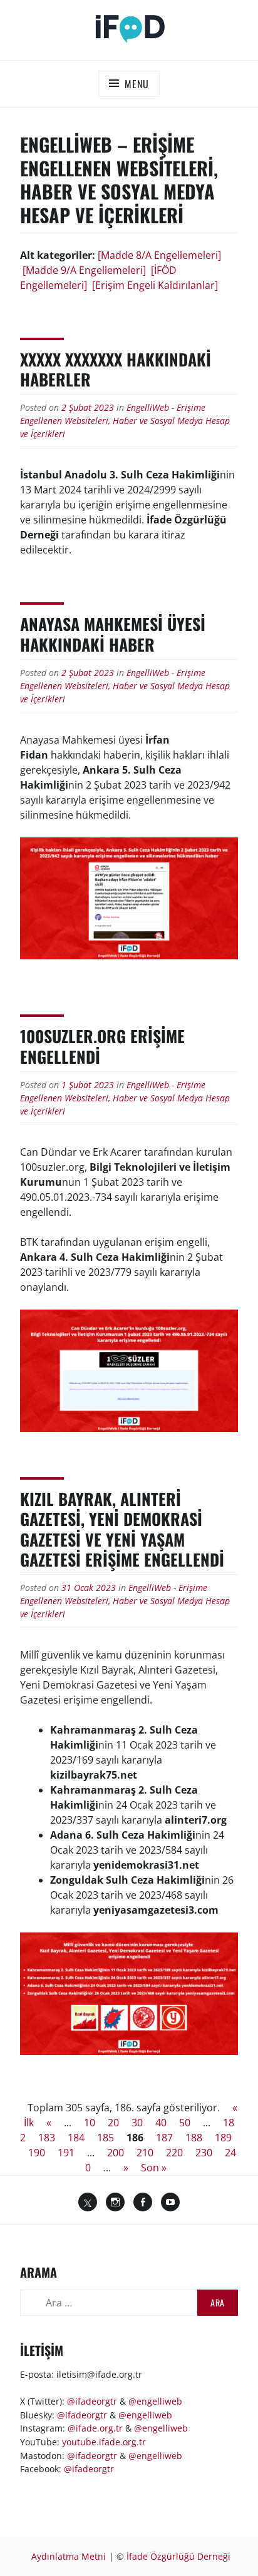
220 (174, 2153)
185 (106, 2138)
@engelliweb (155, 2401)
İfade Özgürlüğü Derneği (178, 2556)
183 (47, 2138)
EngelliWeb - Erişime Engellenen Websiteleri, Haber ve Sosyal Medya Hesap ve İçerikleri (125, 421)
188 (194, 2138)
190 (37, 2153)
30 (137, 2123)
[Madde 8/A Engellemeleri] (159, 255)
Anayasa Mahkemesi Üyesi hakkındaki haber (113, 634)
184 (76, 2138)
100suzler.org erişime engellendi (102, 1046)
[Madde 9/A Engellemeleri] (84, 270)
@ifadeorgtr (92, 2401)
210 (145, 2153)
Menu (137, 84)
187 (164, 2138)
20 (113, 2123)
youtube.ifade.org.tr (104, 2442)
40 (161, 2123)
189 (223, 2138)
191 (66, 2153)
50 (185, 2123)
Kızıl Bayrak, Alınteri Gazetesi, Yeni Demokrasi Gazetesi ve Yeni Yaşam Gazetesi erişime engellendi (122, 1529)
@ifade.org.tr (95, 2428)
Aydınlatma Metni (69, 2556)
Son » (154, 2168)
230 (204, 2153)
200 (116, 2153)
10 (90, 2123)
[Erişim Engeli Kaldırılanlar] (155, 285)
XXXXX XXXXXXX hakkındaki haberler (116, 370)
